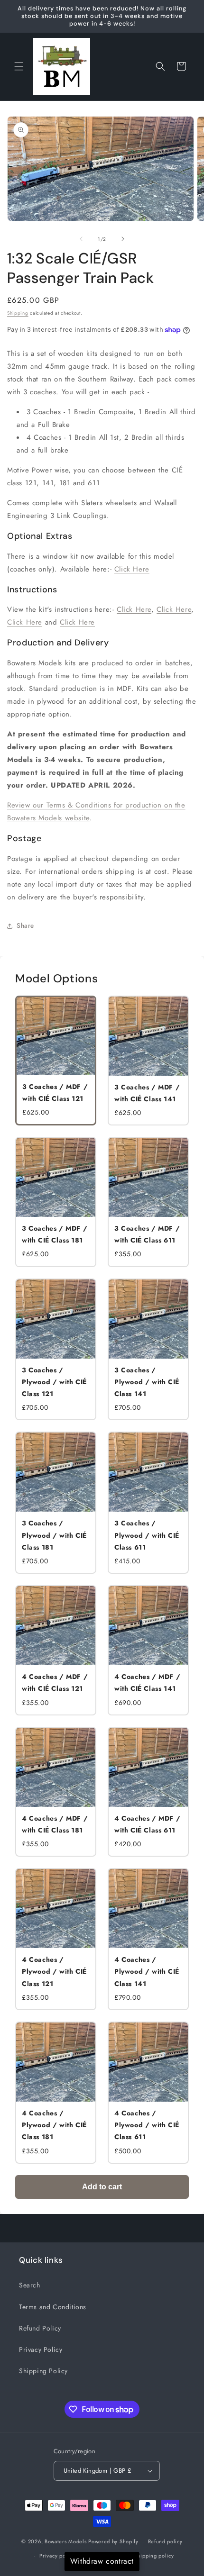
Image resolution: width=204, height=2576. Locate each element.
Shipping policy (154, 2556)
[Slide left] (81, 239)
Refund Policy (40, 2328)
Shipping (18, 313)
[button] (19, 66)
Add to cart (102, 2187)
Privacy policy (57, 2556)
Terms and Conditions (53, 2307)
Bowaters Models (66, 2541)
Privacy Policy (41, 2349)
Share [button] (25, 925)
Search (30, 2285)
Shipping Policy (43, 2371)
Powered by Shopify (113, 2541)
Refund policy (165, 2541)
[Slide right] (123, 239)
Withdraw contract (102, 2561)
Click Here (132, 569)
